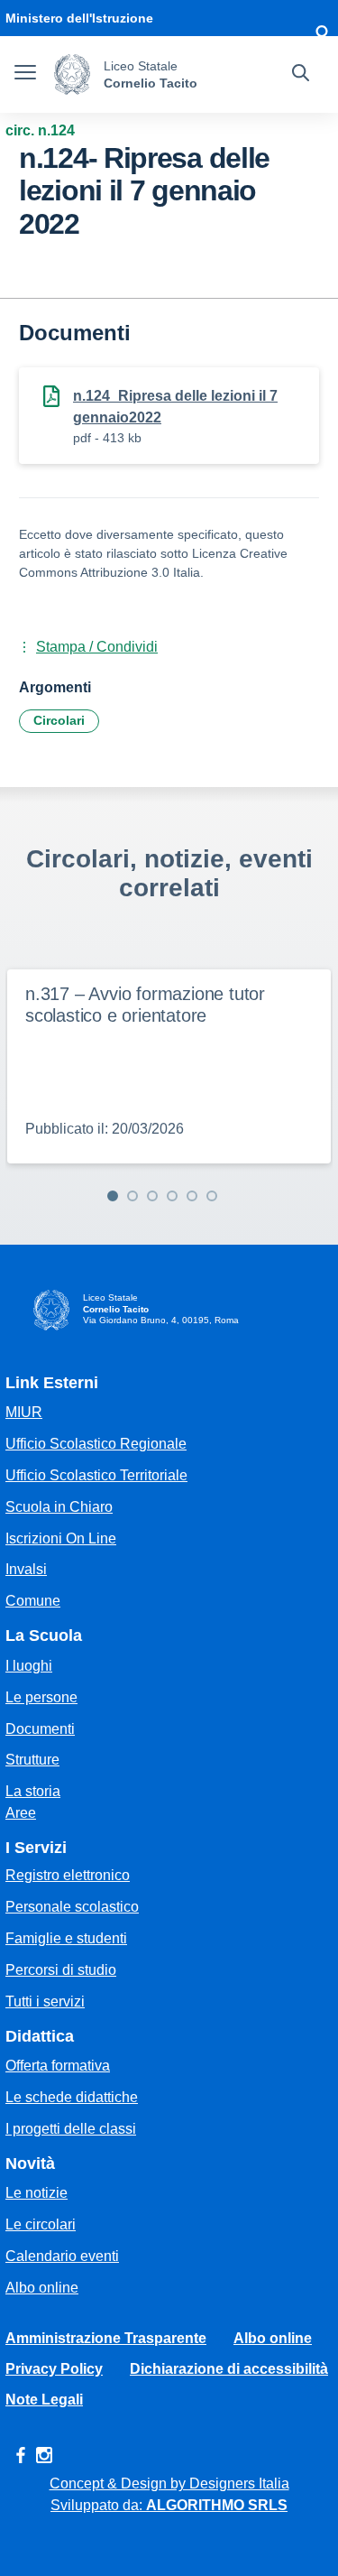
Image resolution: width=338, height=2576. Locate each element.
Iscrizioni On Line (61, 1538)
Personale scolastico (72, 1907)
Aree (21, 1813)
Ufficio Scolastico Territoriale (96, 1475)
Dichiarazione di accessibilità (229, 2369)
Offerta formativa (58, 2066)
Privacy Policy (54, 2369)
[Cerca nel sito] (301, 75)
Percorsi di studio (61, 1970)
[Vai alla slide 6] (212, 1196)
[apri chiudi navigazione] (25, 75)
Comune (33, 1601)
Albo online (42, 2288)
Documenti (40, 1729)
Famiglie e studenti (66, 1938)
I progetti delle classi (71, 2129)
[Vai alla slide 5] (192, 1196)
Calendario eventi (62, 2256)
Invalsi (26, 1569)
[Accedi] (322, 36)
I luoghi (29, 1666)
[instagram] (44, 2455)
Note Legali (44, 2400)
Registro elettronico (68, 1875)
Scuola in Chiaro (59, 1507)
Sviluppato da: (169, 2505)
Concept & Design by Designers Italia (169, 2483)
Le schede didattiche (72, 2097)
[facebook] (21, 2455)
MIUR (24, 1412)
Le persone (41, 1697)
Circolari (59, 720)
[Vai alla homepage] (72, 74)
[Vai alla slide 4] (172, 1196)
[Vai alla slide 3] (152, 1196)
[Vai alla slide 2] (132, 1196)
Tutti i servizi (45, 2001)
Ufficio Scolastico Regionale (96, 1444)
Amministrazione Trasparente (106, 2338)
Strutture (32, 1760)
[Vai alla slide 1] (113, 1196)
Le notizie (37, 2193)
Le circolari (41, 2224)
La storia (33, 1791)
